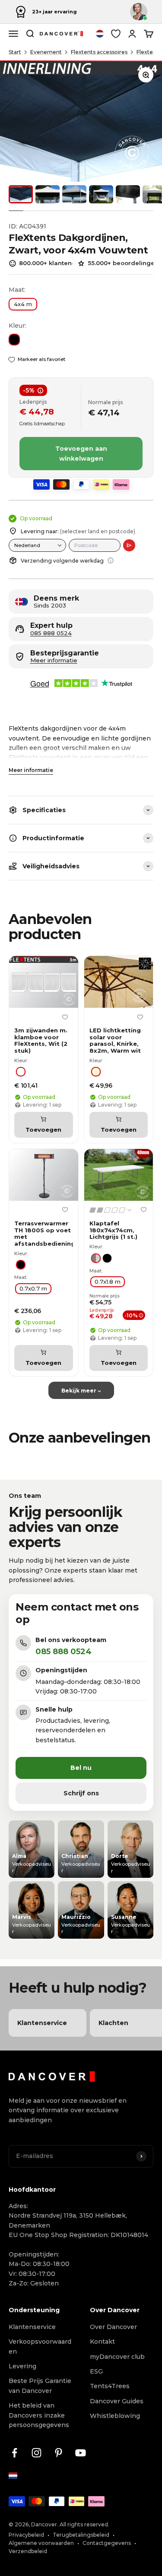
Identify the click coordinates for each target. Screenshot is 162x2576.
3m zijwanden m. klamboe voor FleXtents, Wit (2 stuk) (41, 1041)
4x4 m (23, 304)
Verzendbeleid (28, 2551)
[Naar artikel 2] (48, 194)
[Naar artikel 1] (21, 194)
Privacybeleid (26, 2535)
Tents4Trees (110, 2386)
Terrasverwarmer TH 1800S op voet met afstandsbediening (44, 1234)
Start (15, 52)
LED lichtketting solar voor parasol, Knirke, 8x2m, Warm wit (115, 1041)
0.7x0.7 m (33, 1288)
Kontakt (102, 2342)
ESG (96, 2371)
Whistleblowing (115, 2416)
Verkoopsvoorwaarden (40, 2346)
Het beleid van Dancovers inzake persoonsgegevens (39, 2415)
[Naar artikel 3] (74, 194)
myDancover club (117, 2357)
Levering (22, 2366)
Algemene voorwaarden (41, 2543)
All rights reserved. (84, 2524)
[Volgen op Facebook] (14, 2453)
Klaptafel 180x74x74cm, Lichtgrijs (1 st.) (113, 1230)
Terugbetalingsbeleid (81, 2535)
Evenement (46, 52)
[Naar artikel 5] (128, 194)
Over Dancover (113, 2327)
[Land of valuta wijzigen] (100, 34)
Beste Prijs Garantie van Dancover (40, 2386)
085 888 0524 (51, 633)
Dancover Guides (117, 2401)
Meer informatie (31, 770)
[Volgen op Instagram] (37, 2453)
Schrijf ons (81, 1793)
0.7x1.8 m (108, 1282)
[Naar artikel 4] (101, 194)
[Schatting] (129, 545)
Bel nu (81, 1768)
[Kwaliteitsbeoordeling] (111, 1210)
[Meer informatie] (111, 560)
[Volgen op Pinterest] (59, 2453)
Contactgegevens (107, 2543)
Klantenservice (32, 2327)
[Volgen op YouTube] (81, 2453)
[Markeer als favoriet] (65, 1017)
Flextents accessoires (99, 52)
